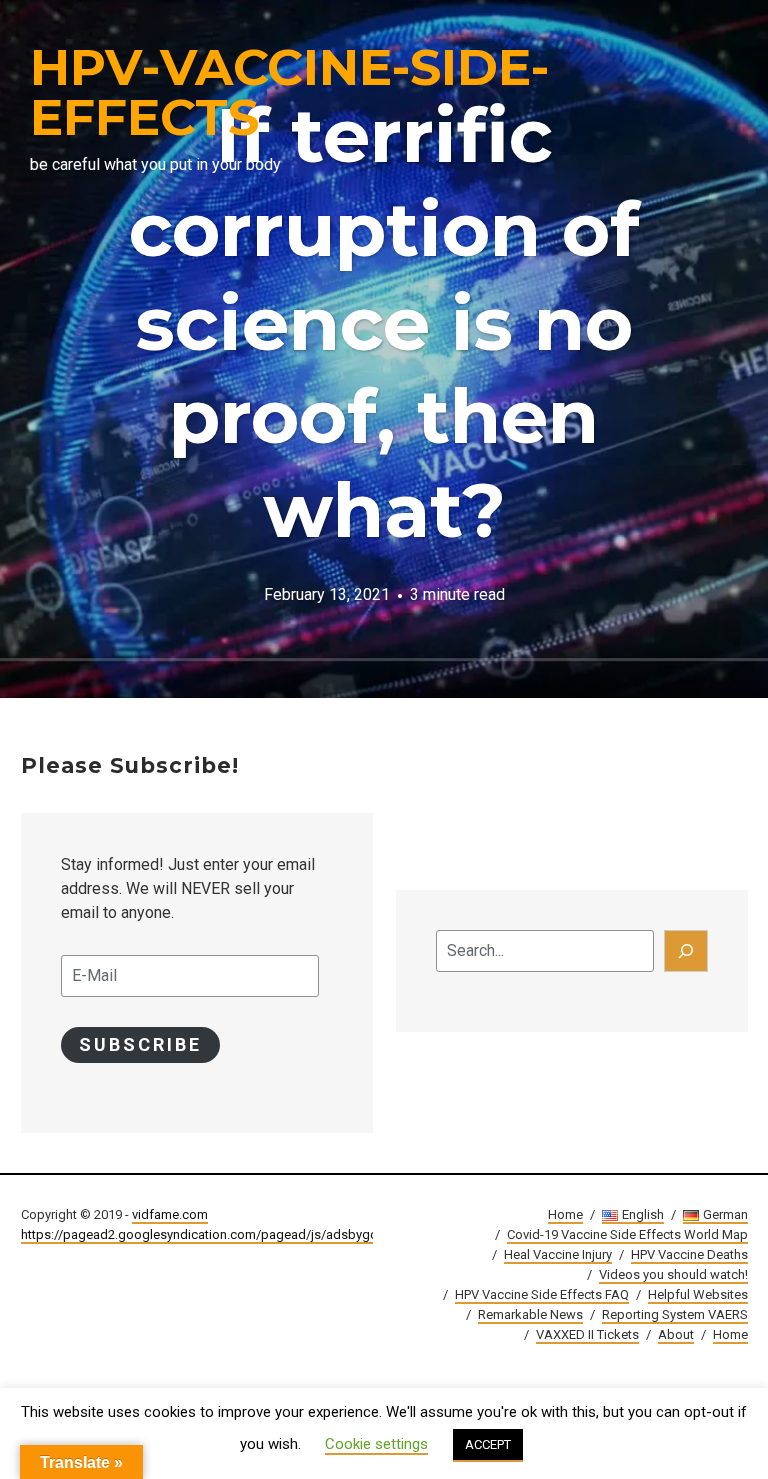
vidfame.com (170, 1214)
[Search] (686, 951)
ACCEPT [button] (488, 1444)
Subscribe (140, 1044)
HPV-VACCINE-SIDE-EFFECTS (290, 92)
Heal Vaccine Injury (558, 1254)
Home (565, 1214)
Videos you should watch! (673, 1274)
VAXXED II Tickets (587, 1334)
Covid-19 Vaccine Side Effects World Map (627, 1234)
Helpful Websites (698, 1294)
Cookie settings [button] (376, 1444)
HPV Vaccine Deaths (689, 1254)
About (676, 1334)
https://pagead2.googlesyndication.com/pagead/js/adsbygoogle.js (219, 1234)
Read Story (384, 349)
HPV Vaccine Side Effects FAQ (542, 1294)
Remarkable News (530, 1314)
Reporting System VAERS (675, 1314)
